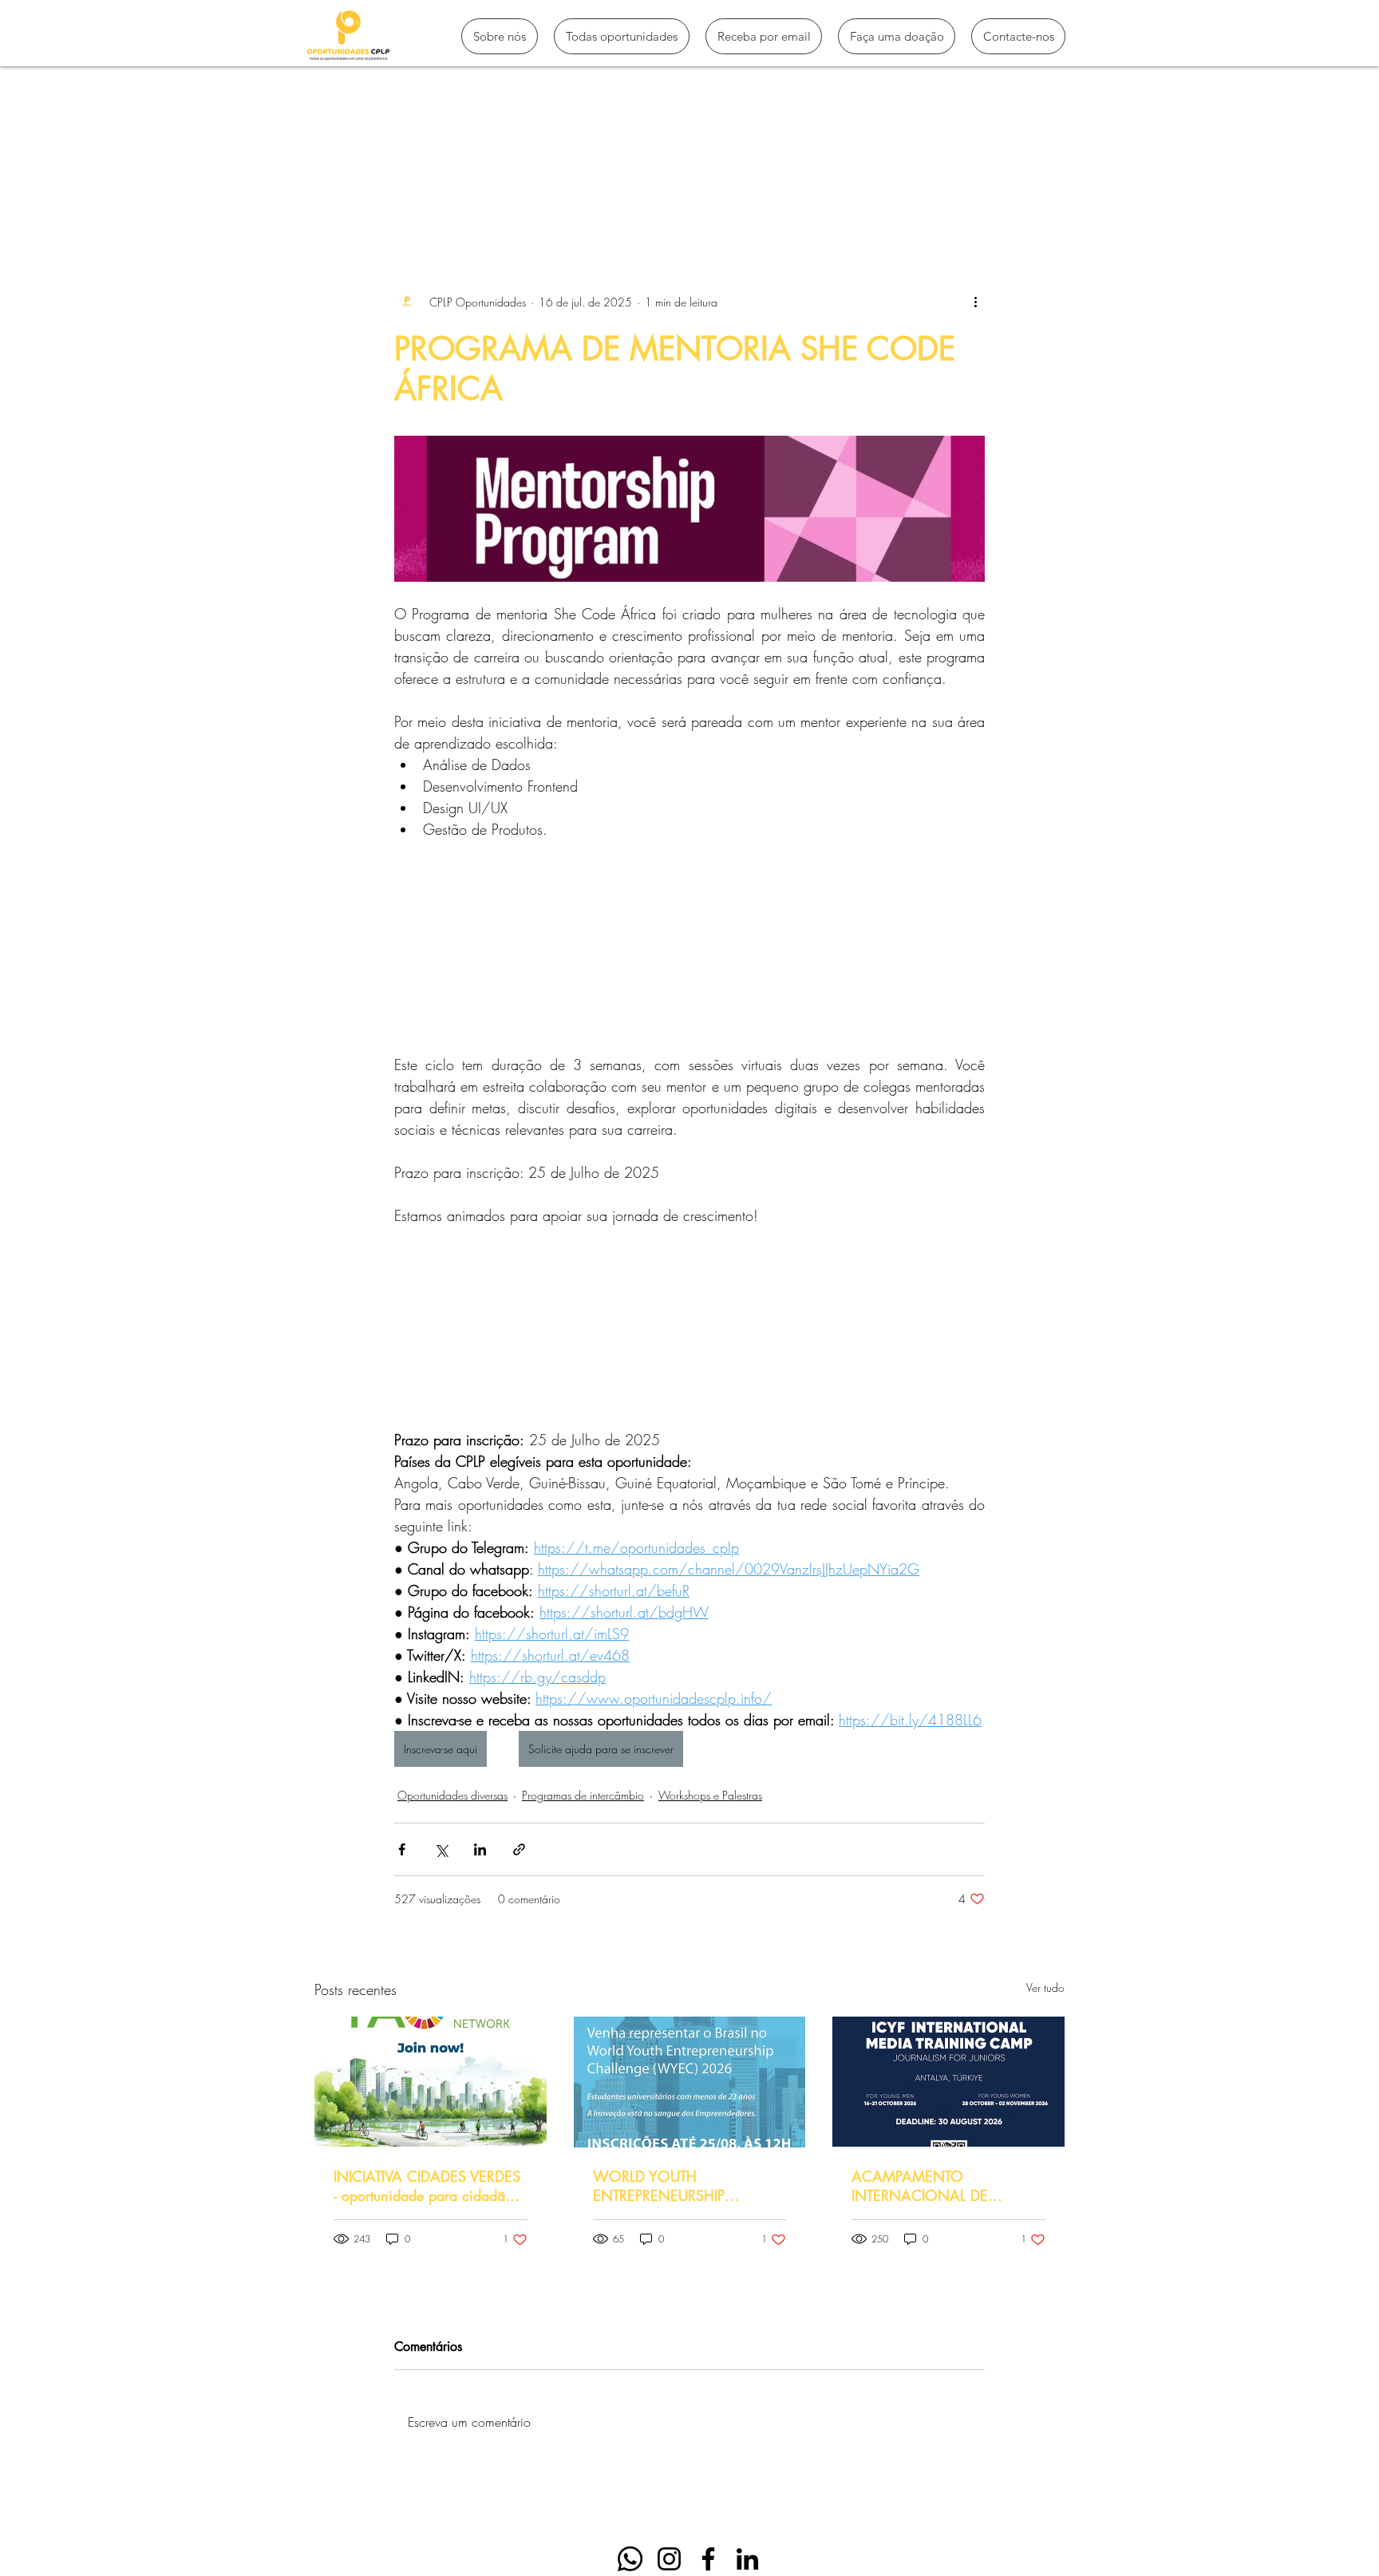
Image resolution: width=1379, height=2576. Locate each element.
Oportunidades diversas (452, 1795)
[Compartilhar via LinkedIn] (480, 1849)
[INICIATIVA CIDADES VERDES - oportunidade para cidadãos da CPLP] (431, 2082)
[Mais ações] (975, 302)
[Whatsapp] (630, 2559)
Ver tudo (1045, 1987)
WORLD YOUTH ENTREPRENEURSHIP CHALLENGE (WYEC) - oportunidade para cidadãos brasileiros (682, 2186)
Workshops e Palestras (710, 1795)
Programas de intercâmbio (477, 193)
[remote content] (689, 953)
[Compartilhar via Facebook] (402, 1849)
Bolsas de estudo (623, 193)
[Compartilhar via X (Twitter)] (441, 1849)
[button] (1044, 193)
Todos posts (345, 193)
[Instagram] (669, 2559)
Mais (854, 193)
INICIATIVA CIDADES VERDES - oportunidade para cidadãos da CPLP (427, 2186)
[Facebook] (708, 2559)
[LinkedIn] (747, 2559)
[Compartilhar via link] (519, 1849)
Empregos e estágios (755, 193)
